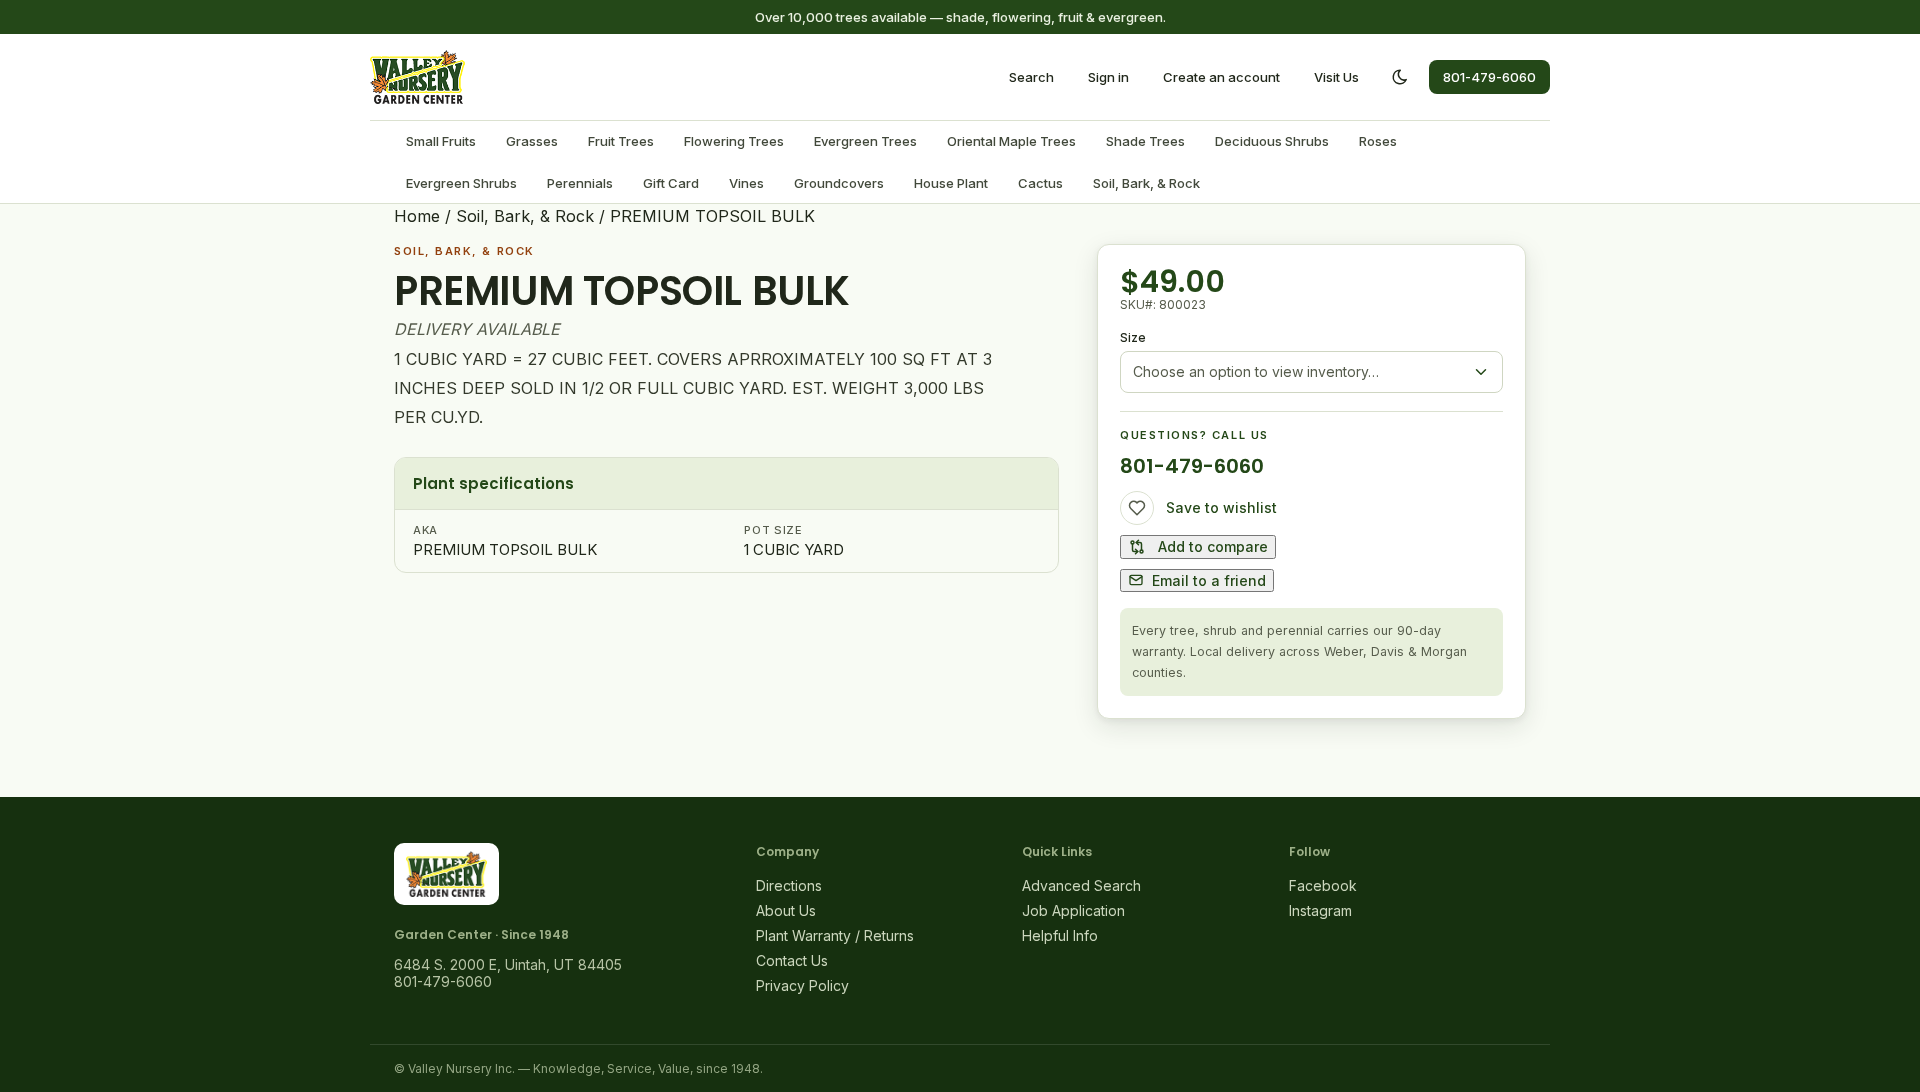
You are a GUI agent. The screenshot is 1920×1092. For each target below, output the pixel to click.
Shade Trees (1145, 141)
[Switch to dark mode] (1400, 77)
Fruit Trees (621, 141)
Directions (789, 885)
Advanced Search (1081, 885)
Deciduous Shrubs (1272, 141)
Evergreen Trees (865, 141)
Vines (746, 183)
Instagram (1320, 910)
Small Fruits (441, 141)
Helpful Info (1060, 935)
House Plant (951, 183)
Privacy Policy (802, 985)
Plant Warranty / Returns (835, 935)
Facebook (1323, 885)
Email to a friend (1209, 580)
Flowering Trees (734, 141)
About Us (786, 910)
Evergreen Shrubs (461, 183)
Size (1133, 337)
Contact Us (792, 960)
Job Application (1073, 910)
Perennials (580, 183)
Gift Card (671, 183)
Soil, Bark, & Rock (1146, 183)
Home (417, 216)
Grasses (532, 141)
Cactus (1040, 183)
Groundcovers (839, 183)
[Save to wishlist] (1137, 508)
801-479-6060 (1489, 77)
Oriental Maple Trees (1011, 141)
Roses (1378, 141)
